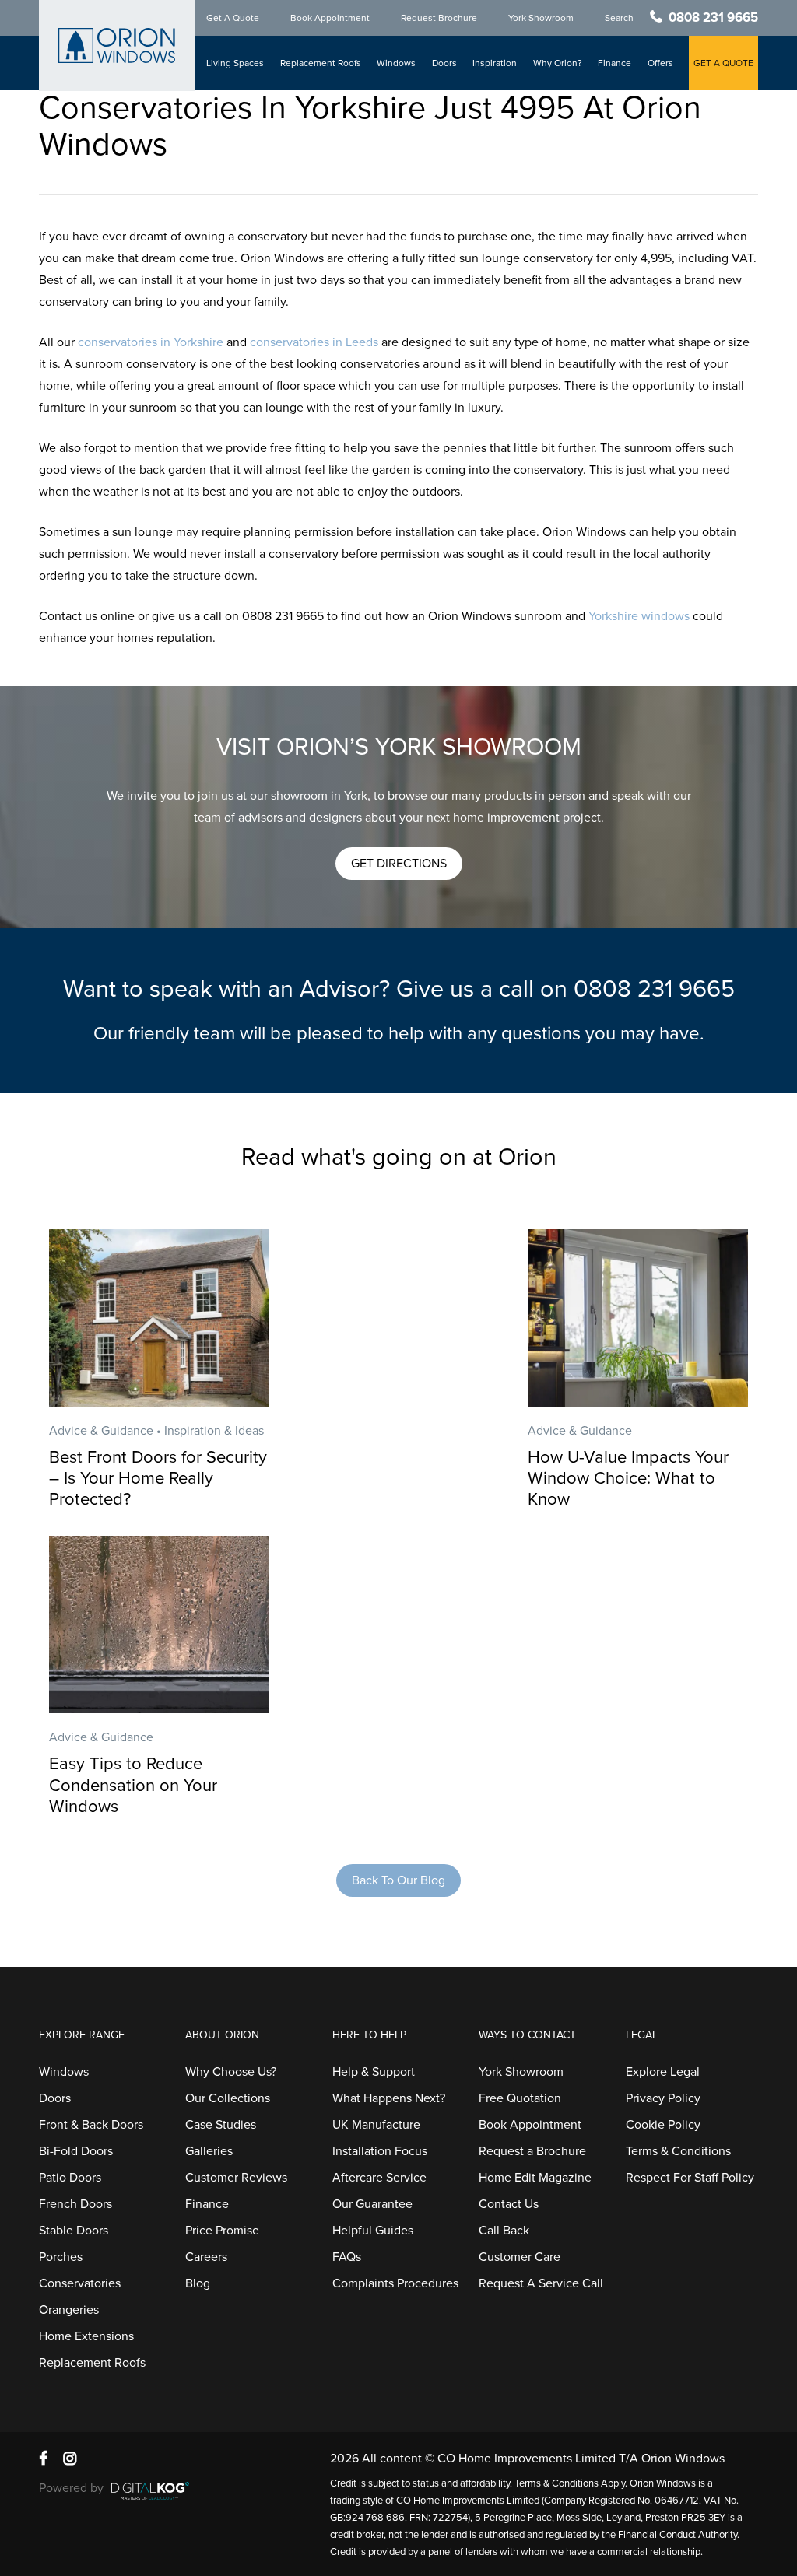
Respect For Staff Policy (690, 2178)
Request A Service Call (541, 2283)
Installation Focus (380, 2151)
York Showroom (541, 18)
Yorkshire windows (639, 616)
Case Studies (221, 2125)
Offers (660, 63)
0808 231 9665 (713, 18)
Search (619, 18)
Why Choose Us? (231, 2072)
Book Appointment (330, 18)
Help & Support (374, 2072)
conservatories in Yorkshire (151, 342)
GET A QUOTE (723, 63)
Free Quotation (520, 2098)
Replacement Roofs (321, 63)
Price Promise (222, 2231)
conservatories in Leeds (314, 342)
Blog (198, 2283)
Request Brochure (439, 18)
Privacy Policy (663, 2098)
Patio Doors (70, 2178)
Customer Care (520, 2257)
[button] (399, 864)
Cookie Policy (663, 2125)
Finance (614, 63)
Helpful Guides (373, 2231)
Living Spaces (235, 63)
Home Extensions (86, 2336)
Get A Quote (233, 18)
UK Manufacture (376, 2125)
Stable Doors (74, 2231)
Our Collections (228, 2098)
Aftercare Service (379, 2178)
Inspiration (495, 63)
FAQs (347, 2257)
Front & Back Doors (91, 2125)
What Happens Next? (389, 2098)
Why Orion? (558, 63)
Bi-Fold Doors (76, 2151)
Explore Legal (663, 2072)
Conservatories (80, 2283)
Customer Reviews (236, 2178)
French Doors (75, 2204)
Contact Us (509, 2204)
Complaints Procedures (395, 2283)
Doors (444, 63)
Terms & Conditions (678, 2151)
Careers (206, 2257)
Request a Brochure (532, 2151)
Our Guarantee (372, 2204)
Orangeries (69, 2310)
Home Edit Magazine (535, 2178)
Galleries (209, 2151)
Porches (61, 2257)
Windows (396, 63)
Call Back (504, 2231)
